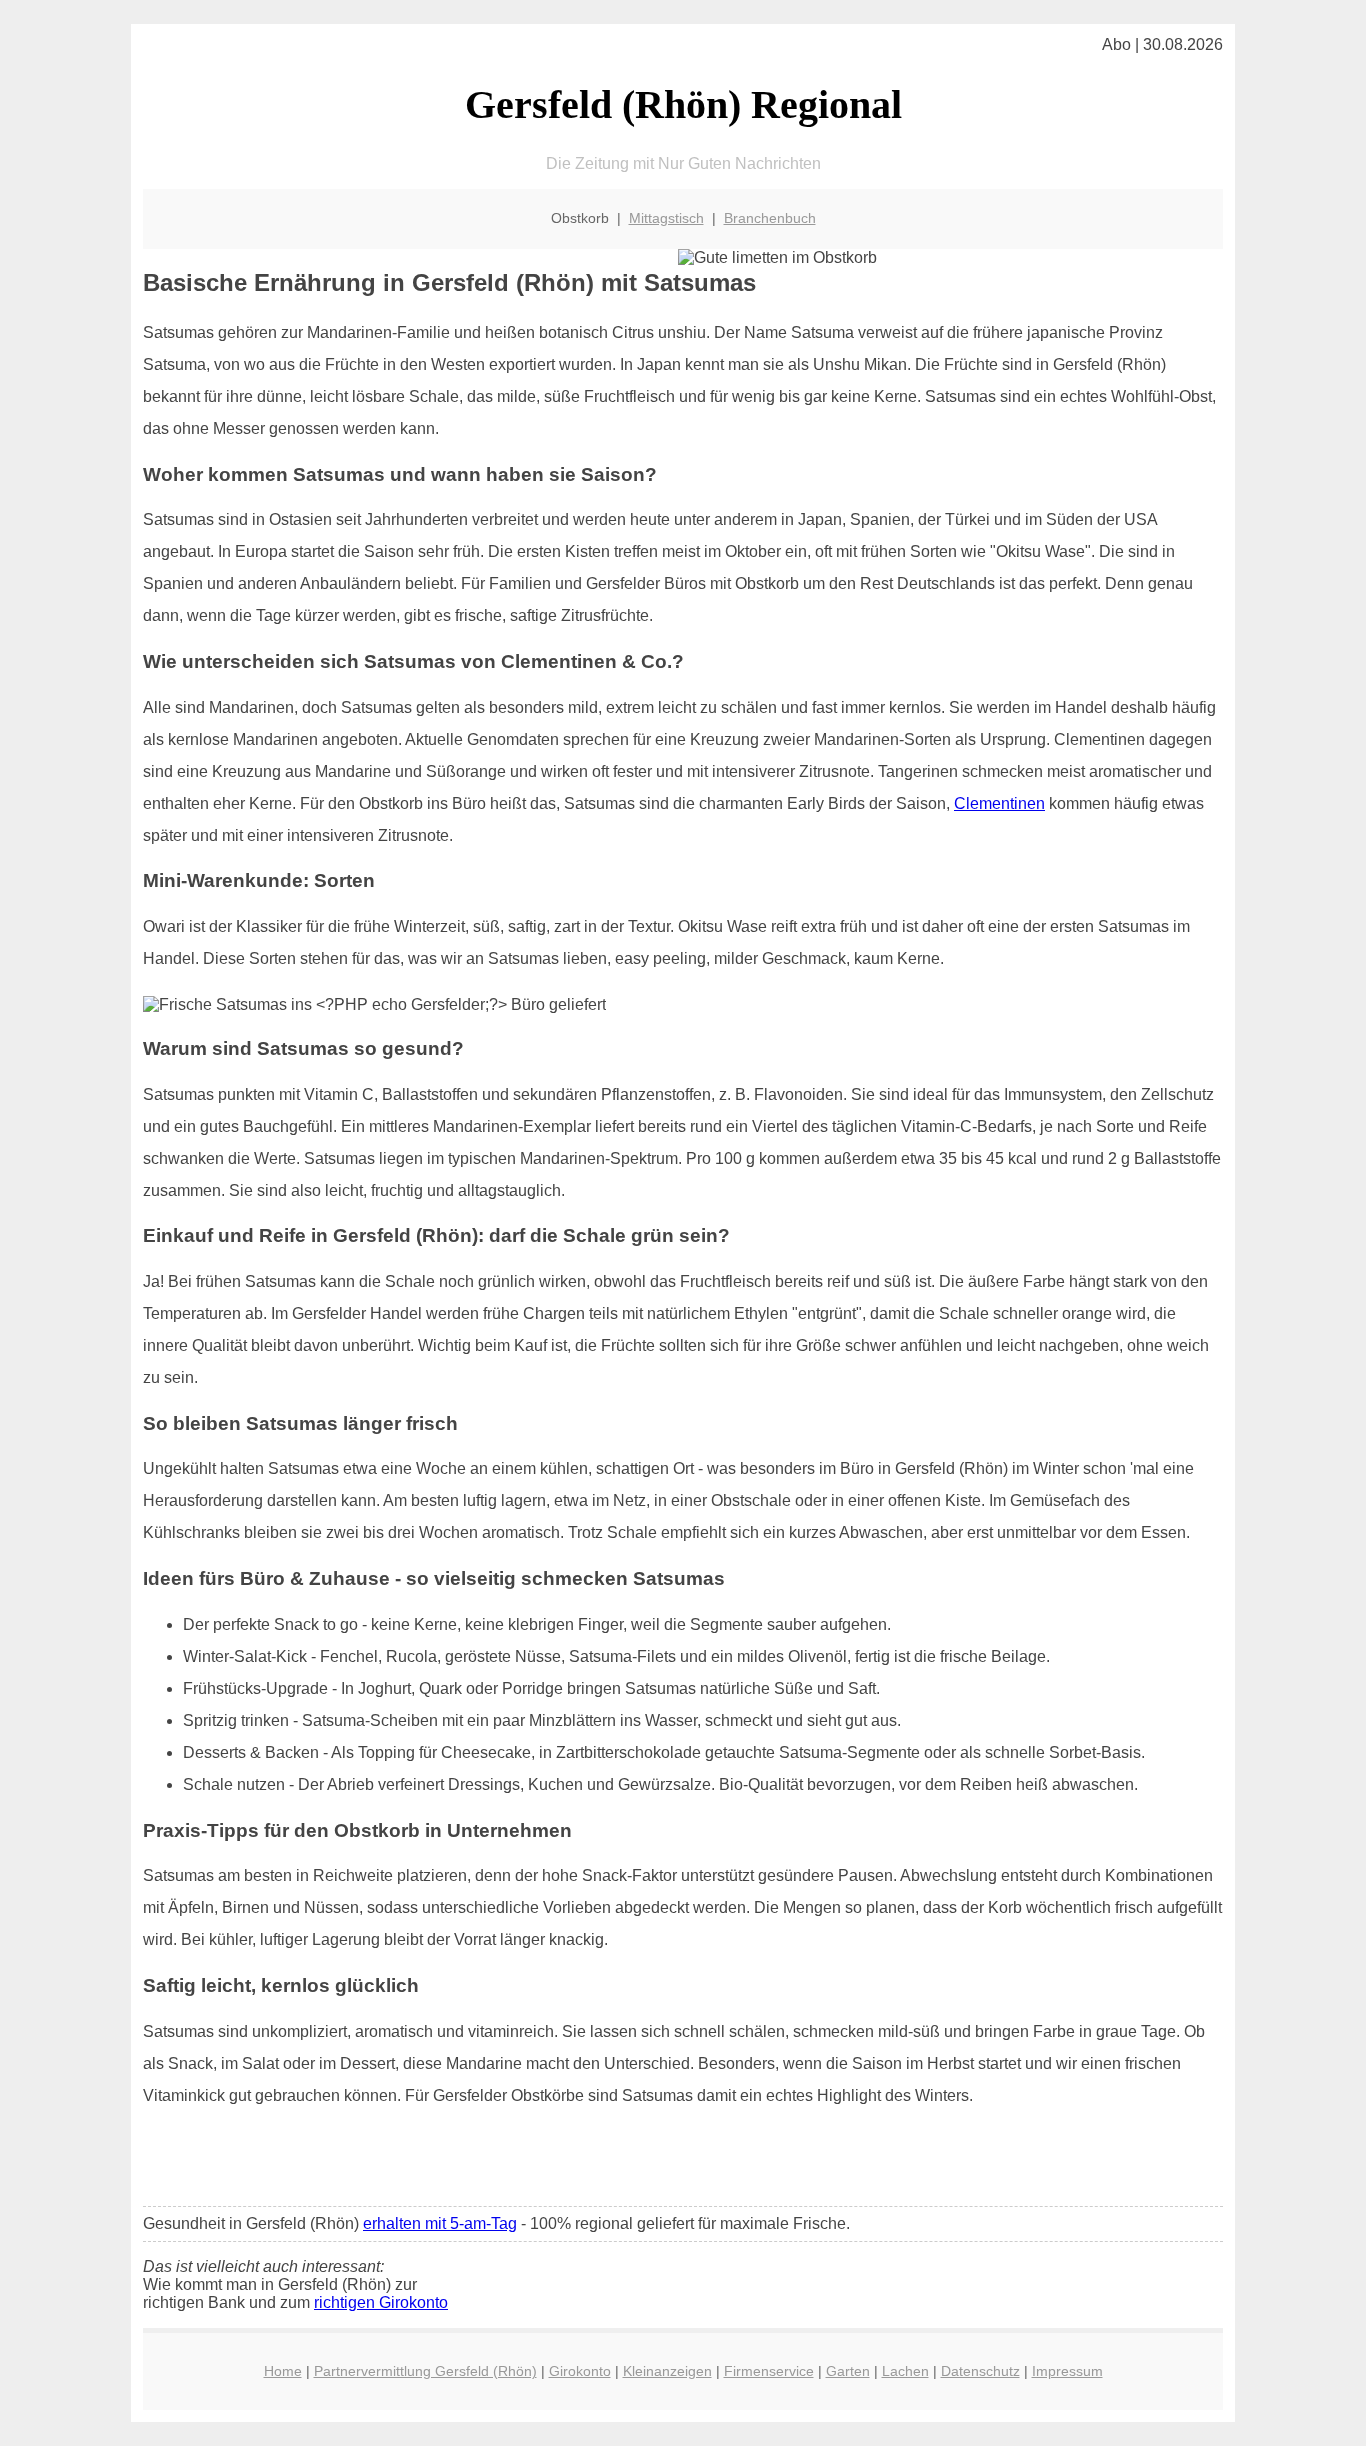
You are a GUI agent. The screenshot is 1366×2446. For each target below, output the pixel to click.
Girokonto (580, 2371)
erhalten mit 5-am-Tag (440, 2223)
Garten (848, 2371)
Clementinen (999, 803)
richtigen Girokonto (381, 2302)
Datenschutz (980, 2371)
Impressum (1067, 2371)
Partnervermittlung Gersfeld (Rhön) (425, 2371)
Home (283, 2371)
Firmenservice (769, 2371)
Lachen (905, 2371)
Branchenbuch (770, 218)
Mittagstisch (666, 218)
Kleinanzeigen (667, 2371)
